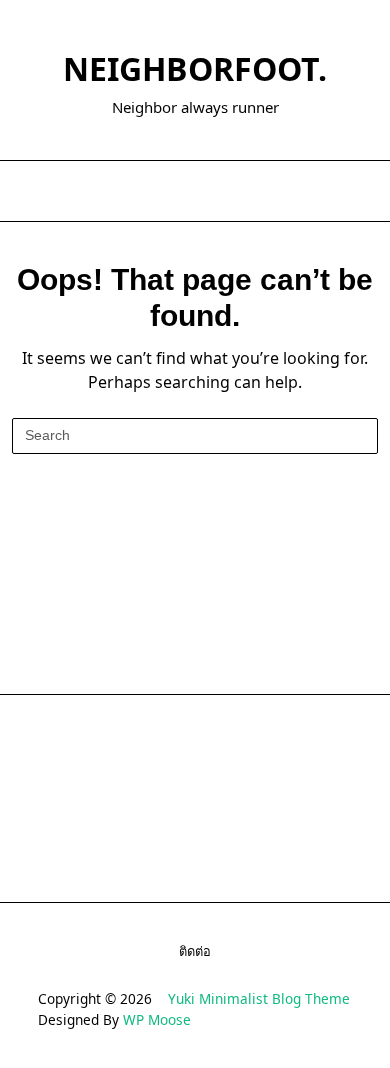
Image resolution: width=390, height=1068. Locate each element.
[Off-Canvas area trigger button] (33, 191)
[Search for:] (195, 436)
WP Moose (157, 1019)
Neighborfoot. (195, 68)
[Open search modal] (360, 191)
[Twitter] (194, 191)
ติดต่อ (195, 951)
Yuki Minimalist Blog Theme (259, 998)
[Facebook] (169, 191)
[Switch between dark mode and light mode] (334, 191)
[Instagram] (219, 191)
